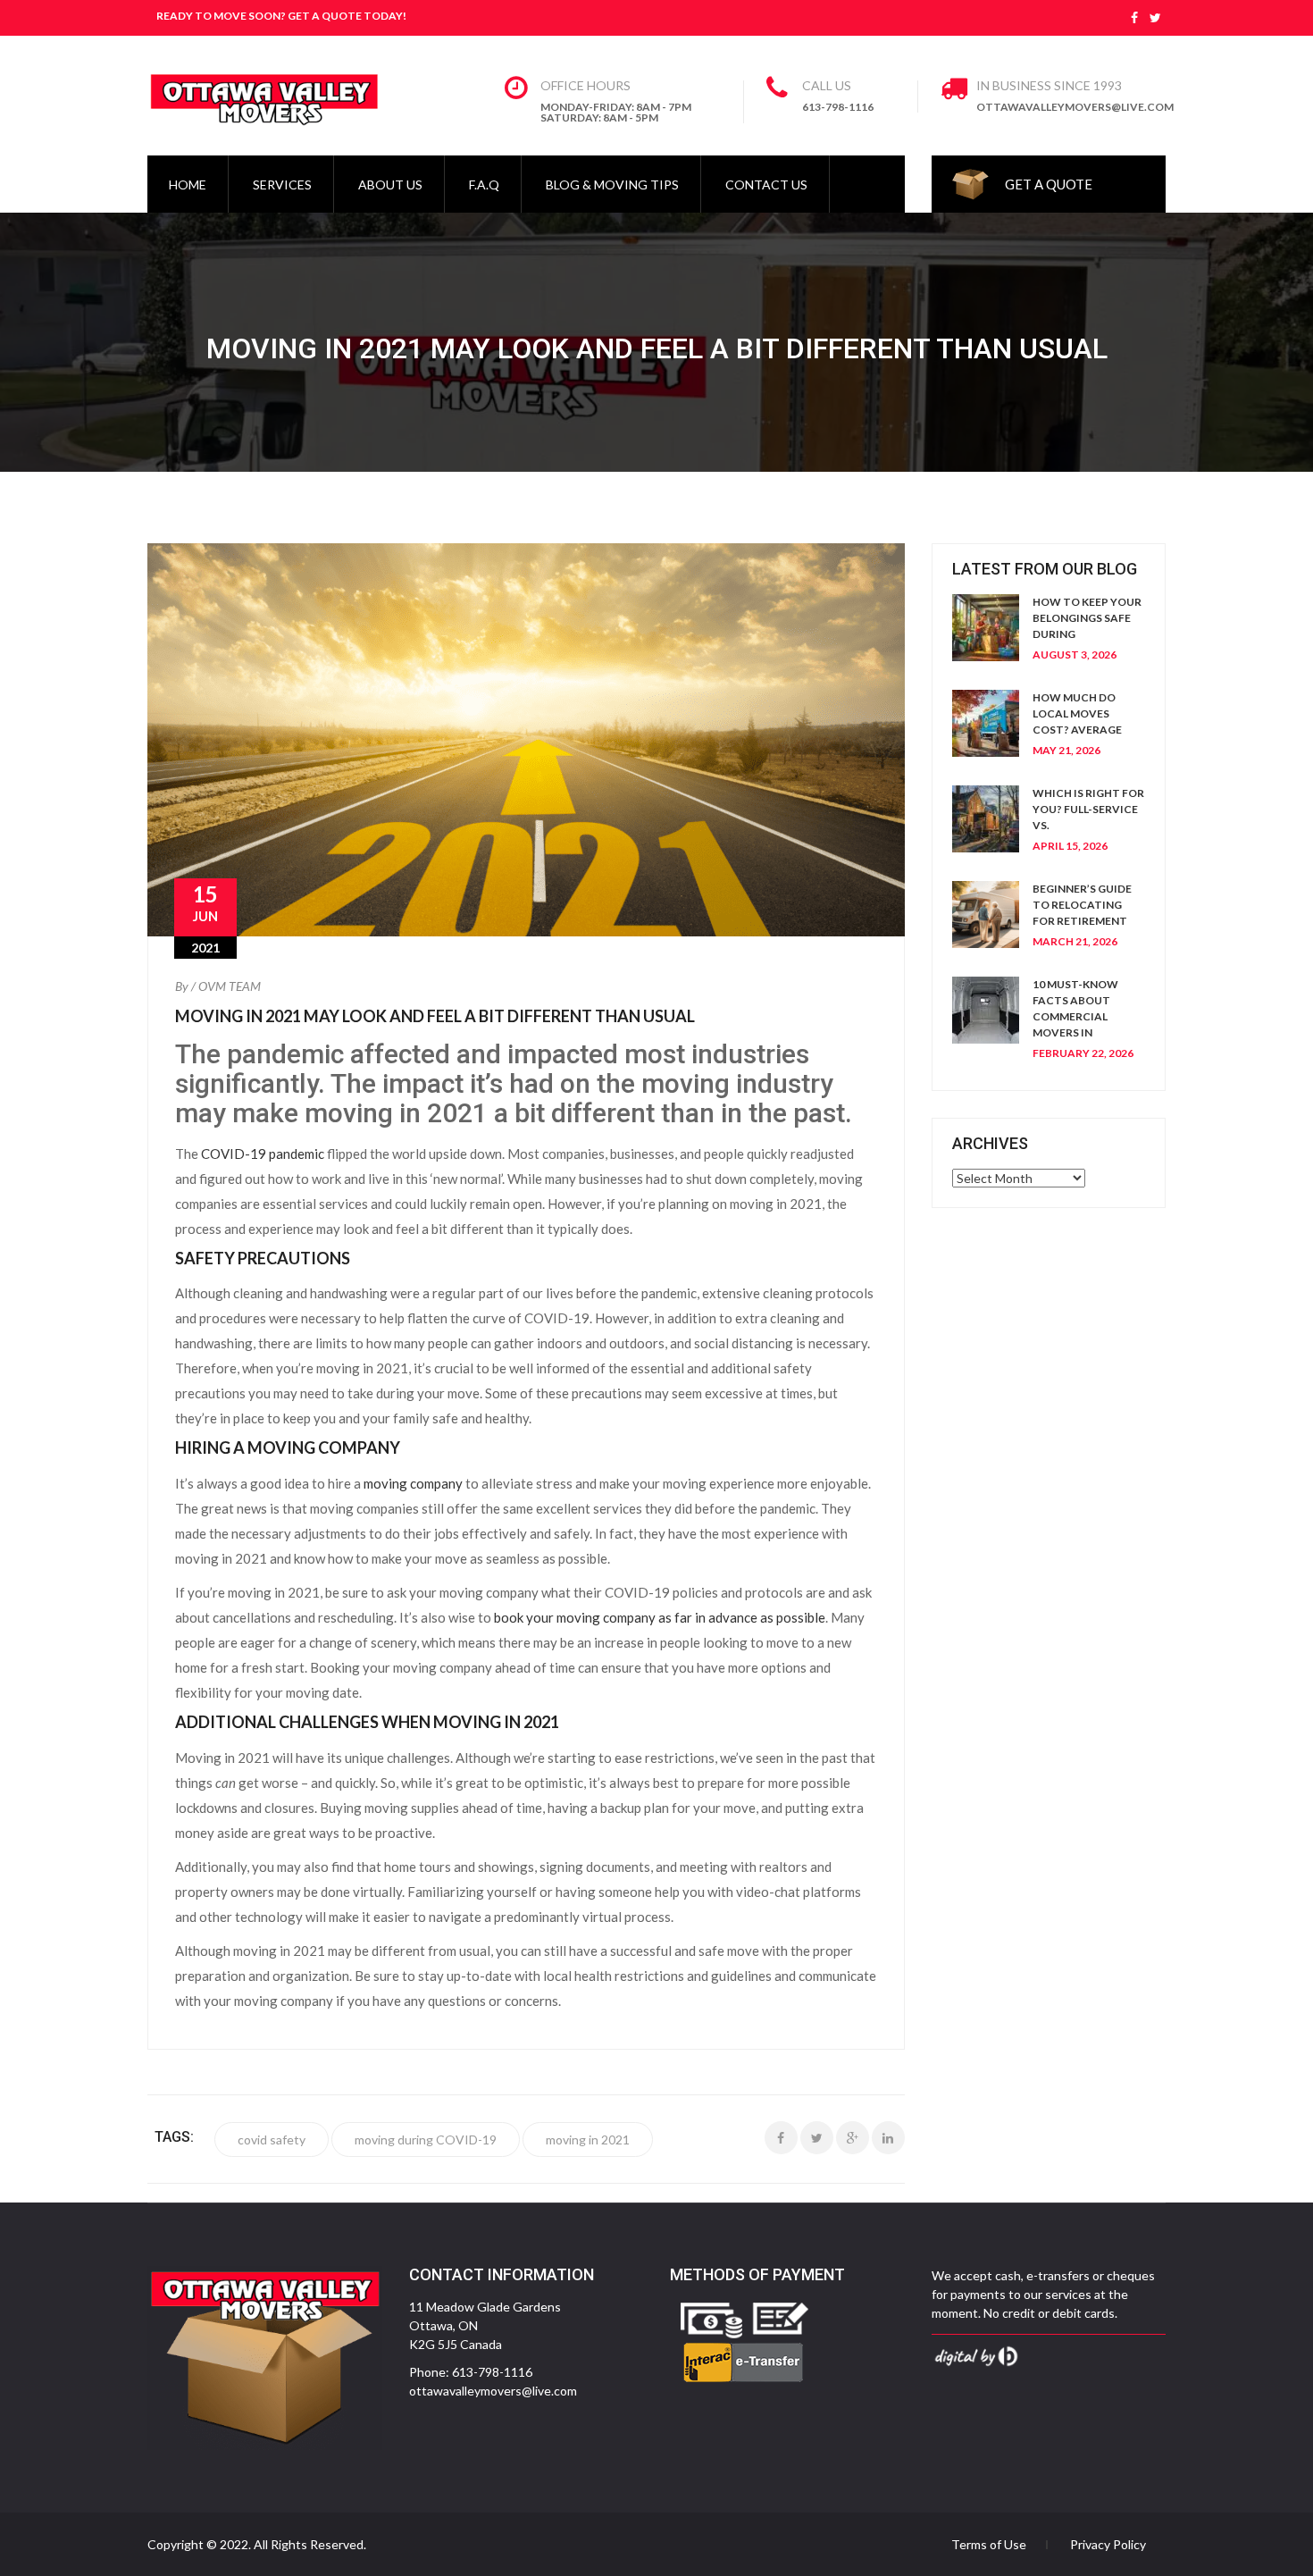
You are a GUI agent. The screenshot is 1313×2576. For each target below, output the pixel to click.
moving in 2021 (588, 2140)
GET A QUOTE (1049, 184)
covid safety (272, 2140)
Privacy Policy (1108, 2545)
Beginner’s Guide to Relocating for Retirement (1082, 905)
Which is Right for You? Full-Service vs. (1088, 809)
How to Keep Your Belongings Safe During (1087, 618)
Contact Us (766, 185)
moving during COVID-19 (426, 2140)
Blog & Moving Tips (612, 185)
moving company (413, 1483)
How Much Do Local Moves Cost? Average (1077, 713)
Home (188, 185)
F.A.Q (484, 185)
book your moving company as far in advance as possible (660, 1617)
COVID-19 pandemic (263, 1154)
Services (282, 185)
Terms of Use (989, 2545)
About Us (390, 185)
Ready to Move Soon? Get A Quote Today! (281, 16)
